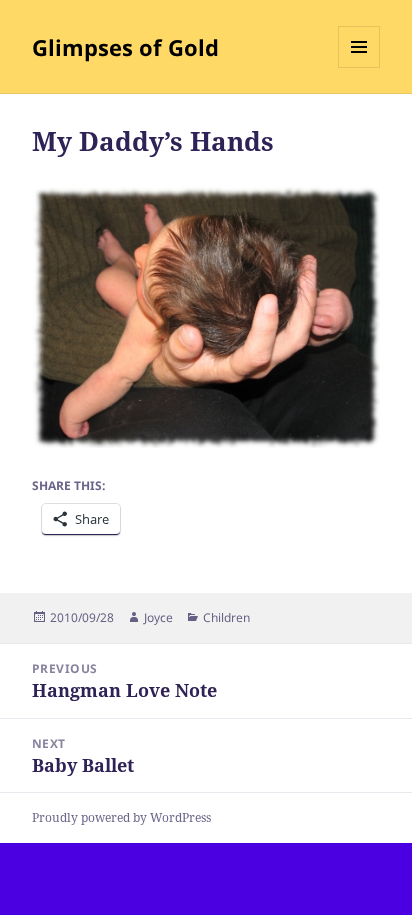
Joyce (158, 617)
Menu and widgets (359, 67)
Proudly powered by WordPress (121, 817)
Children (226, 617)
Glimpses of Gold (125, 47)
